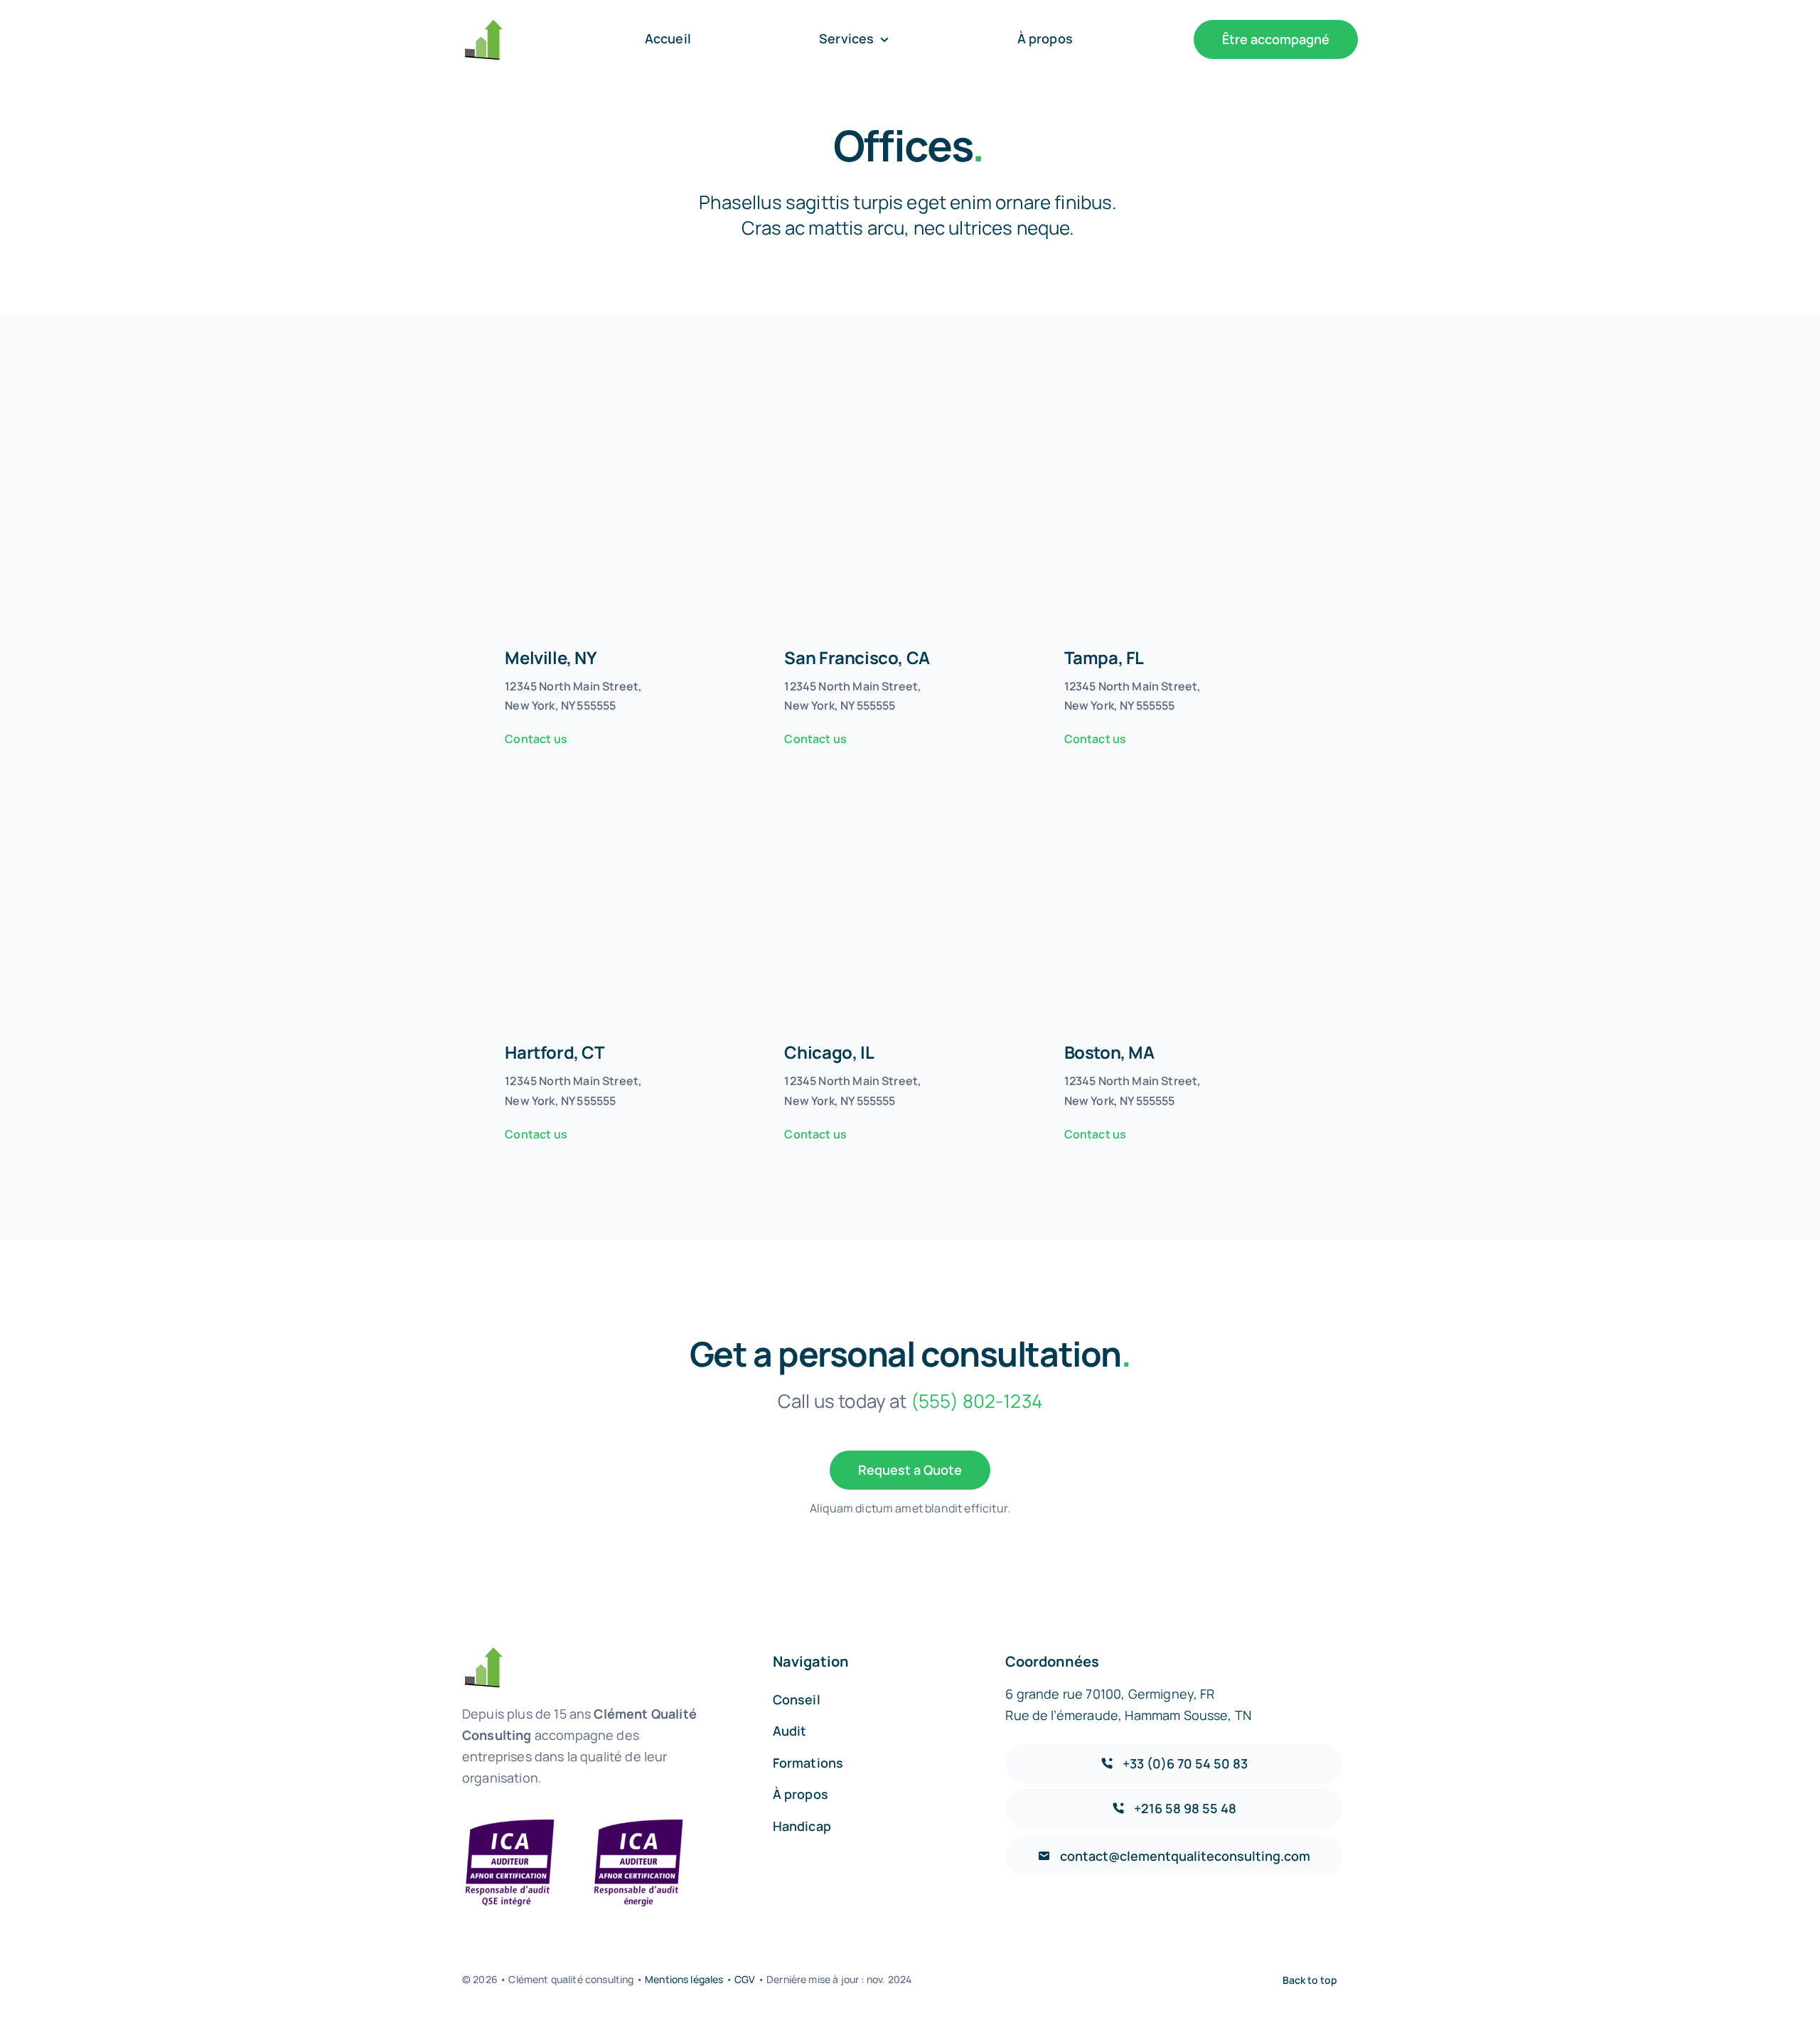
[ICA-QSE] (510, 1822)
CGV (745, 1979)
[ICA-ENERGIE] (638, 1822)
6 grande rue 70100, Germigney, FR (1110, 1694)
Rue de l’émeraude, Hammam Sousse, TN (1128, 1715)
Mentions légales (683, 1979)
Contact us (536, 739)
